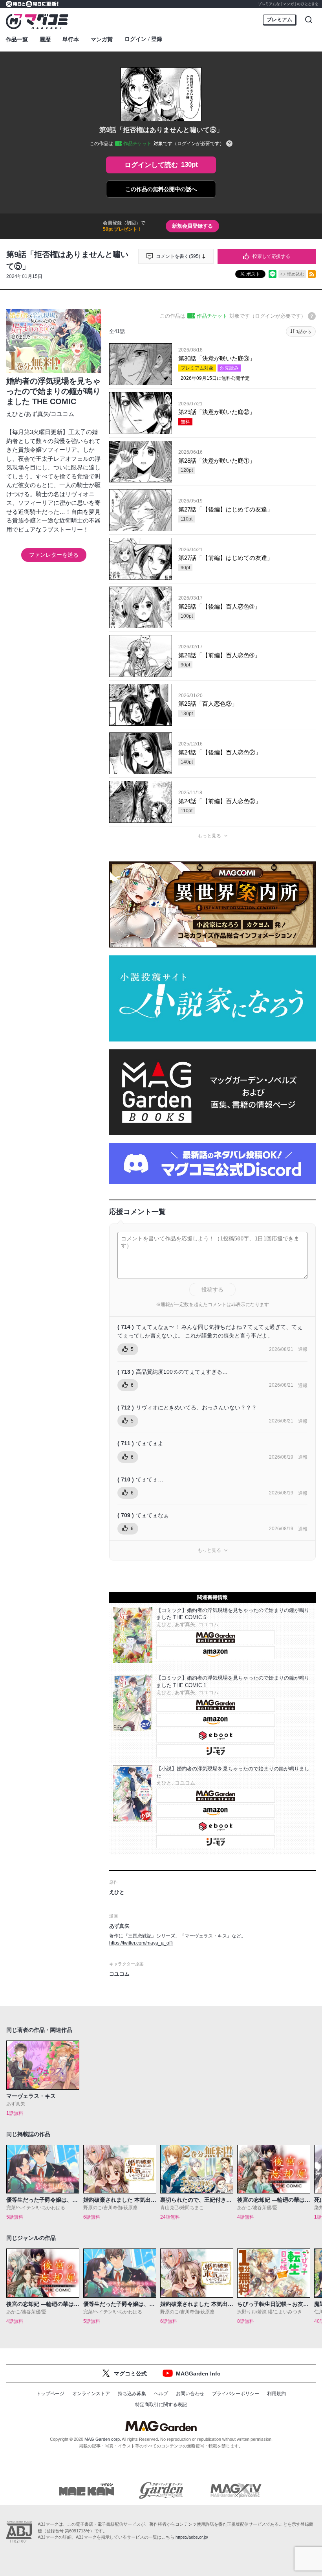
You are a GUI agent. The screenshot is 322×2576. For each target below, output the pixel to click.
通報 (303, 1349)
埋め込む (296, 274)
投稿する (212, 1290)
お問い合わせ (190, 2394)
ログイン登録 (143, 39)
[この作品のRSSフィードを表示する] (312, 274)
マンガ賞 (102, 39)
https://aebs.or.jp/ (192, 2537)
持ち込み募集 (132, 2394)
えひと (15, 414)
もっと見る (209, 836)
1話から (304, 331)
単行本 (71, 39)
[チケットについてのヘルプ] (229, 144)
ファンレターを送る (54, 555)
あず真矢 (37, 414)
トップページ (50, 2394)
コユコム (62, 414)
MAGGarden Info (198, 2374)
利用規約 (276, 2394)
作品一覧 (17, 39)
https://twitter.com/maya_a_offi (141, 1943)
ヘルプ (161, 2394)
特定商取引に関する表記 (161, 2405)
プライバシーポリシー (236, 2394)
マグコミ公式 (130, 2374)
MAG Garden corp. (103, 2439)
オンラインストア (91, 2394)
